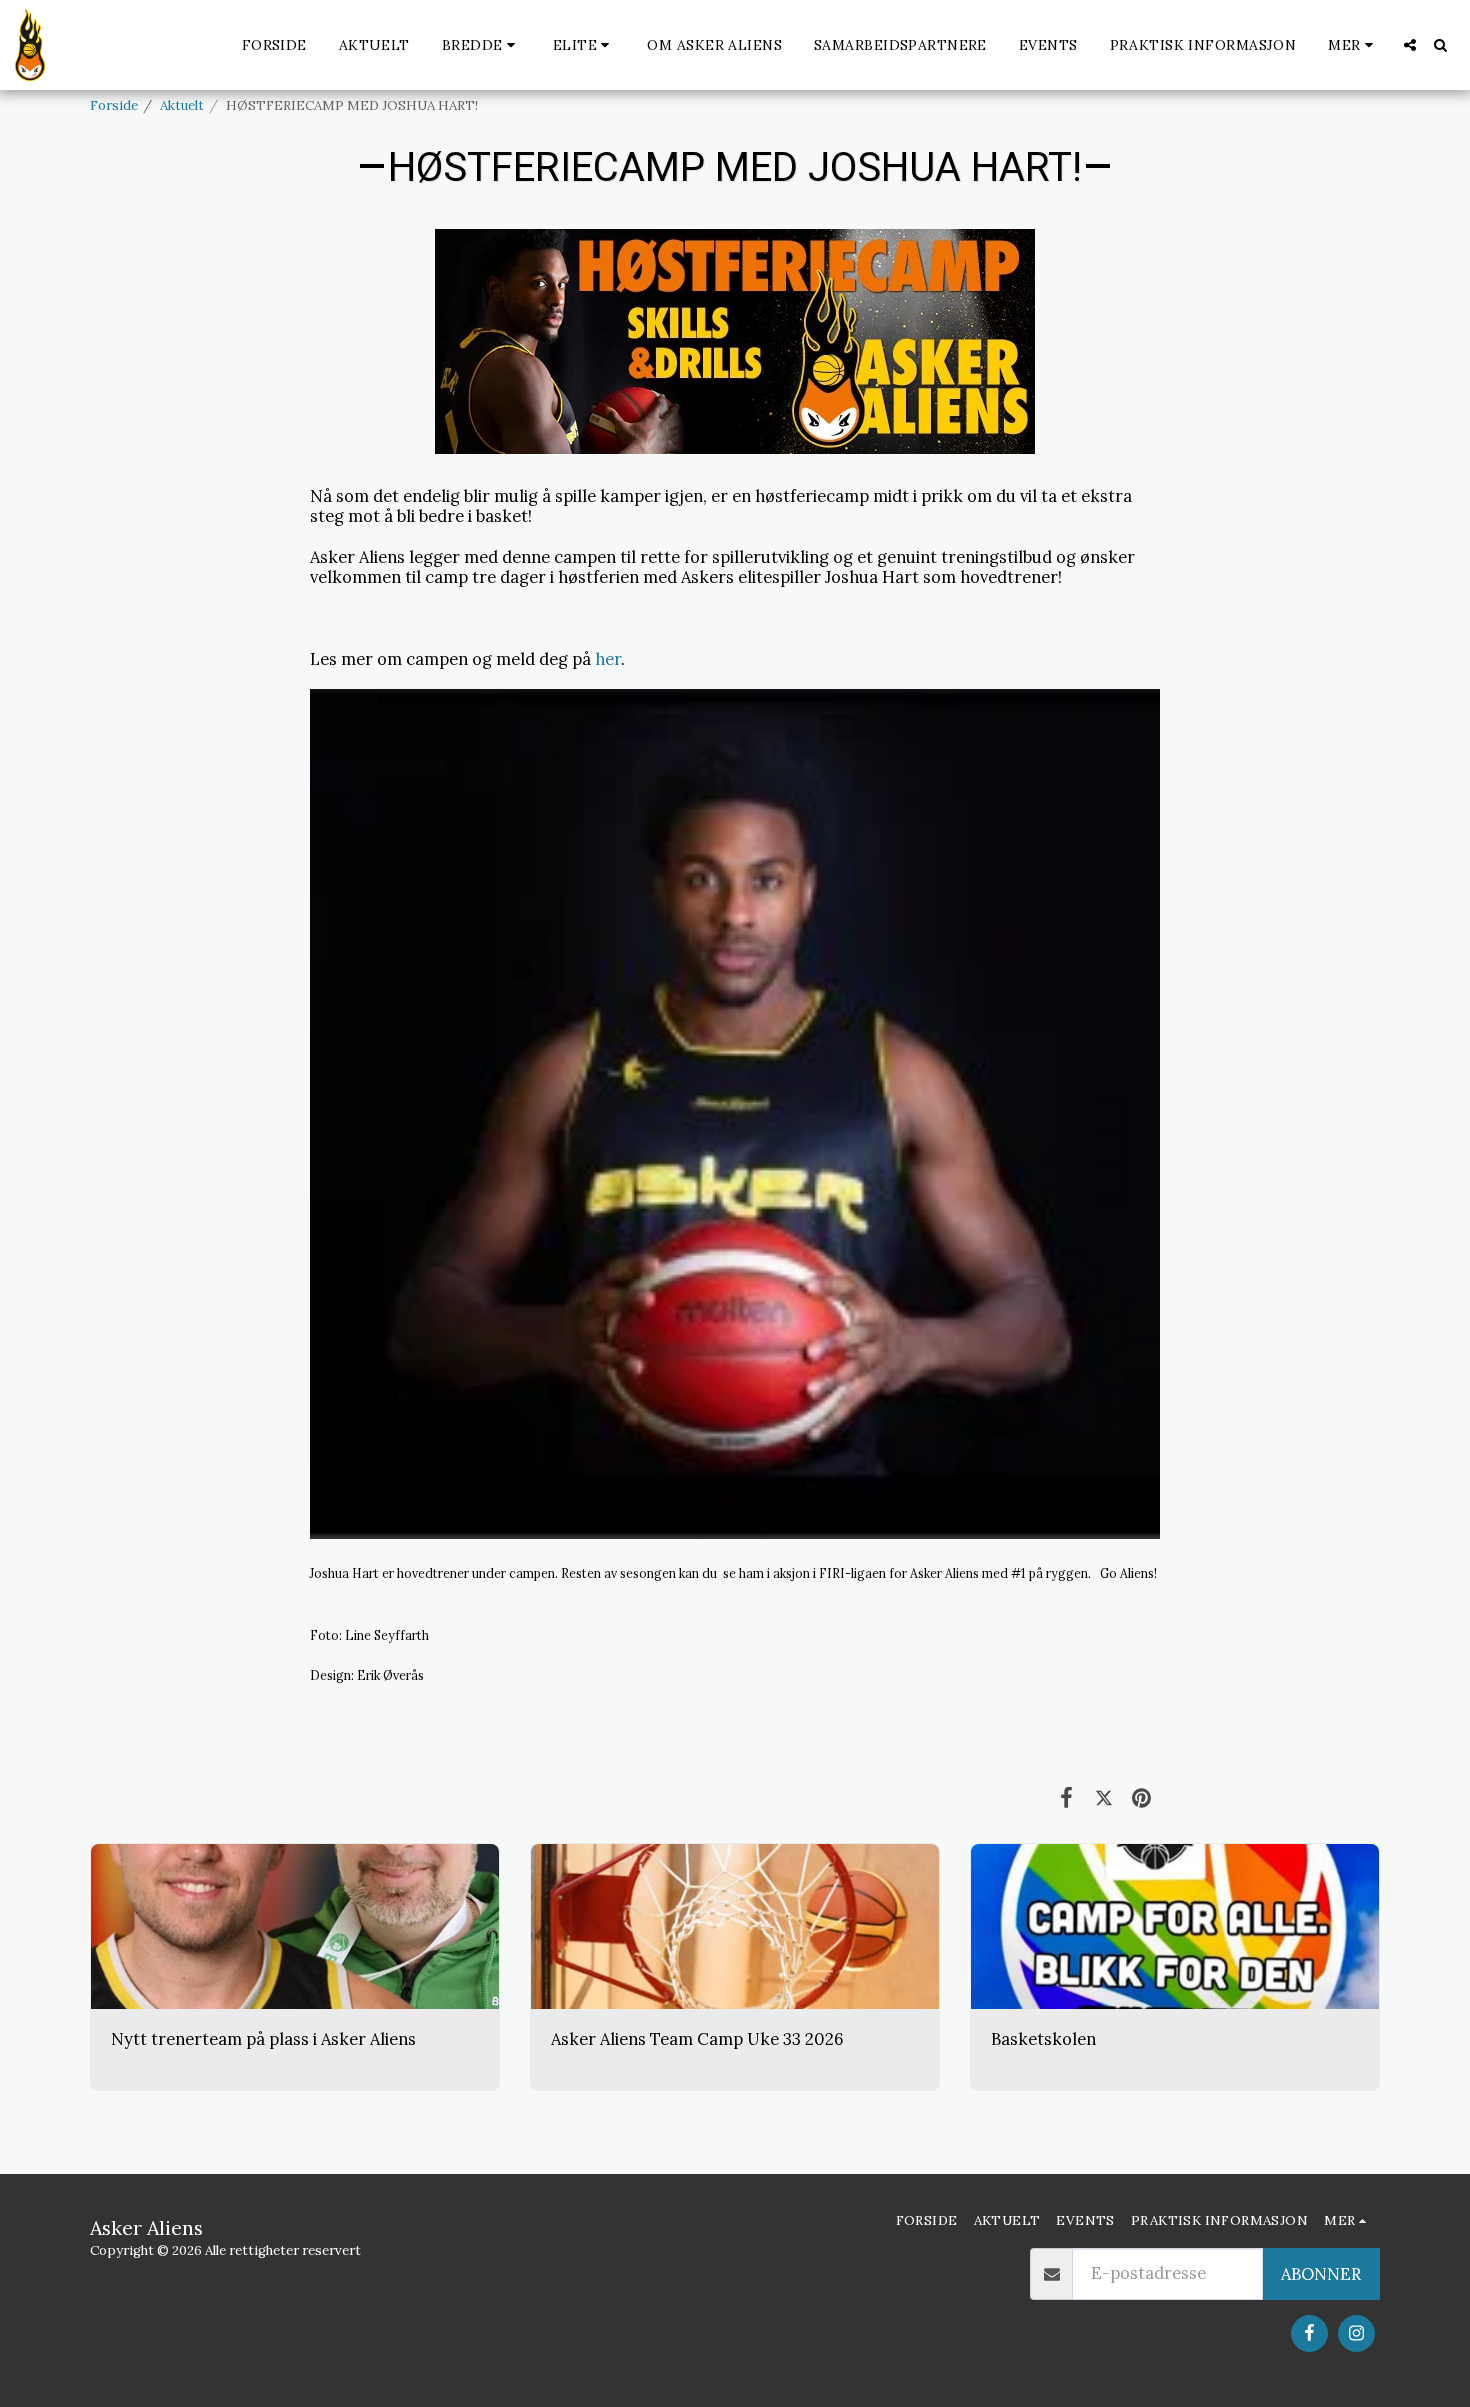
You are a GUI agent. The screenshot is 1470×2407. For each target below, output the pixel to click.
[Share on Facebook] (1066, 1797)
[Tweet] (1103, 1797)
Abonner (1321, 2274)
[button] (481, 45)
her (608, 659)
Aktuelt (182, 105)
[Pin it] (1141, 1797)
